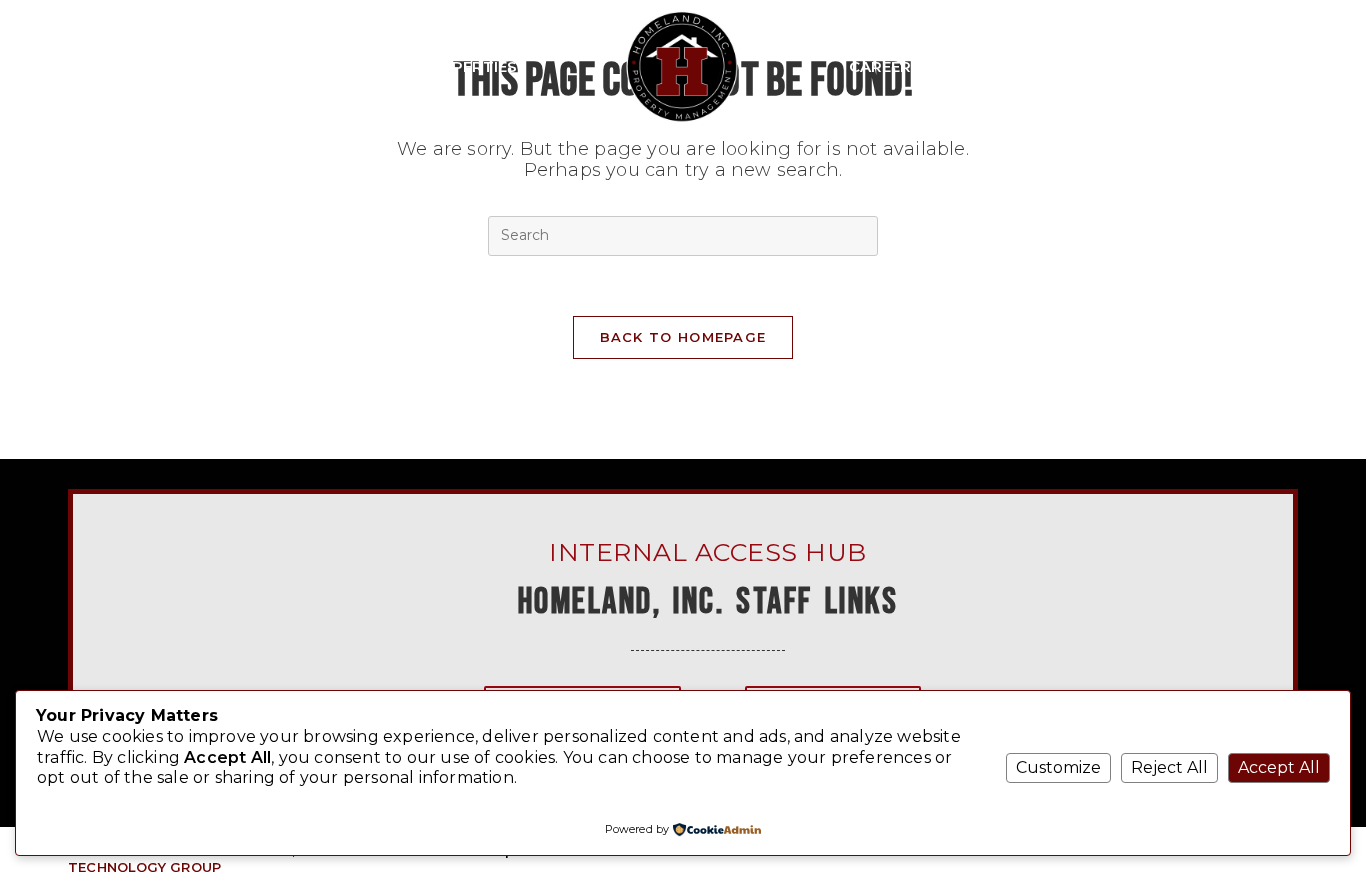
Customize (1058, 767)
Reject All (1169, 767)
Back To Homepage (683, 337)
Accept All (1279, 767)
